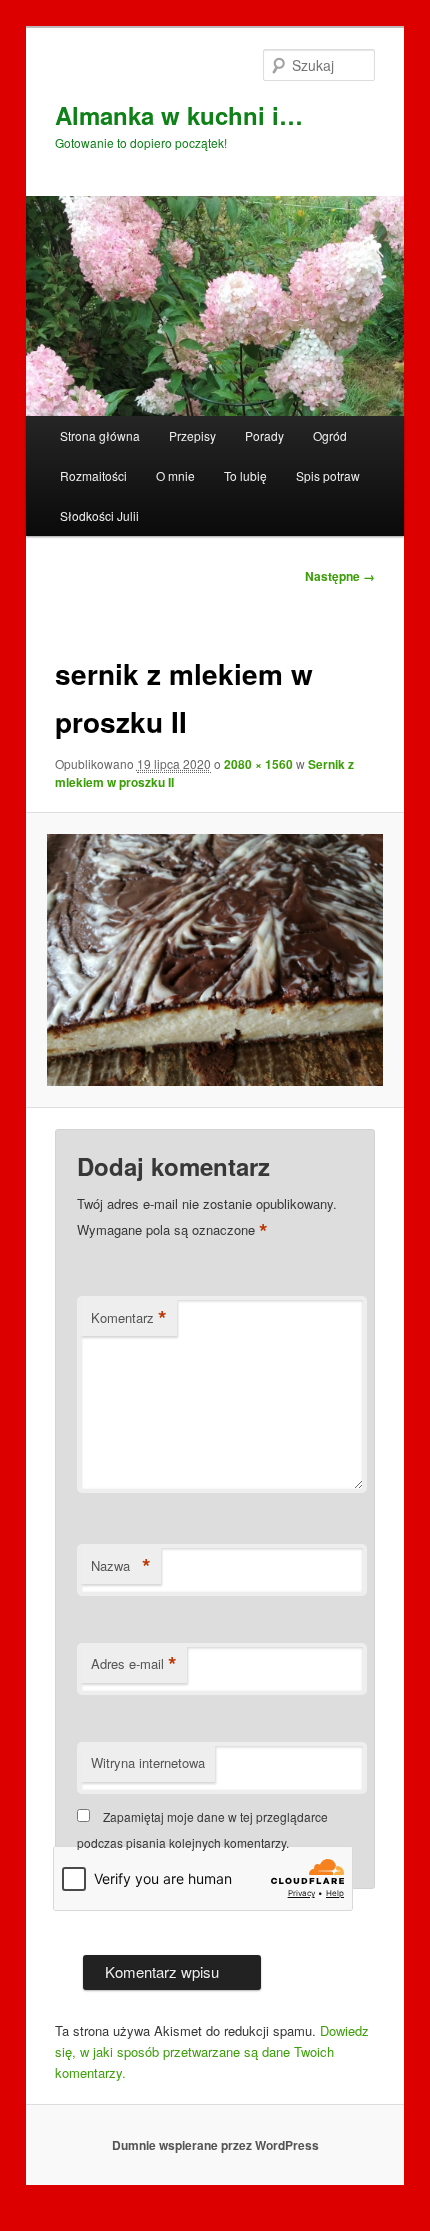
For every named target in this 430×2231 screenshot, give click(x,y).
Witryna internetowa (148, 1762)
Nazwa (121, 1566)
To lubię (245, 475)
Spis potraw (328, 475)
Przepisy (192, 435)
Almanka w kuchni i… (179, 115)
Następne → (340, 576)
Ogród (330, 435)
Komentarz (129, 1318)
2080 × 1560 (258, 764)
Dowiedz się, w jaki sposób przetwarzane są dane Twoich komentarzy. (212, 2051)
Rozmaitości (93, 475)
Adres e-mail (134, 1664)
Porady (264, 435)
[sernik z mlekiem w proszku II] (214, 960)
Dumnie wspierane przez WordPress (215, 2145)
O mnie (175, 475)
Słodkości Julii (99, 515)
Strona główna (100, 435)
